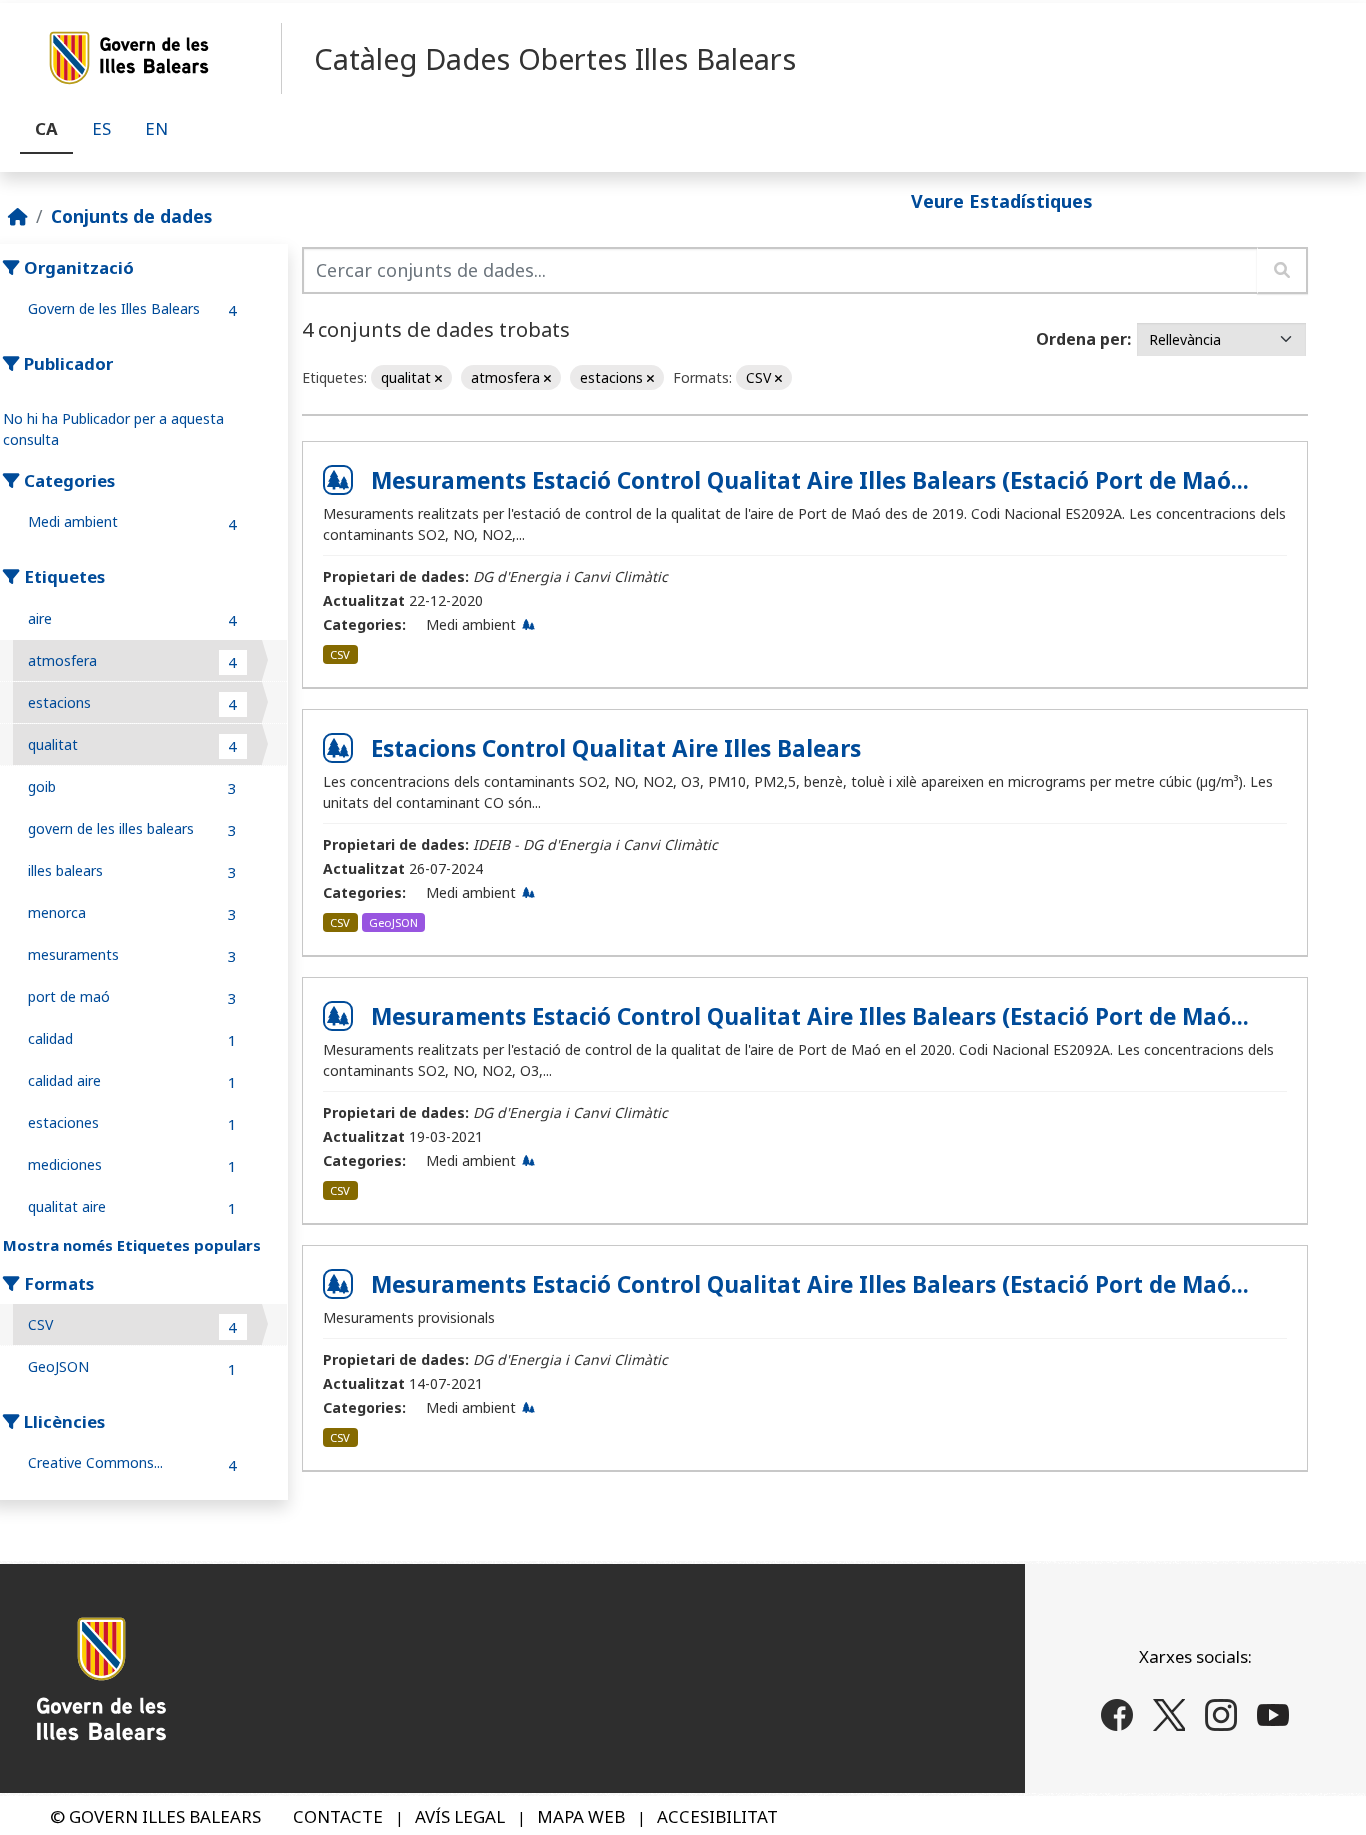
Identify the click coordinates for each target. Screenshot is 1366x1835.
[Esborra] (438, 378)
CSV (340, 654)
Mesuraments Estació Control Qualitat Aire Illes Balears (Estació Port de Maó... (810, 480)
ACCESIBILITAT (717, 1816)
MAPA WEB (581, 1816)
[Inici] (18, 216)
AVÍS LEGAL (460, 1816)
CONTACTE (338, 1816)
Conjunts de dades (131, 216)
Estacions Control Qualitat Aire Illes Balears (616, 748)
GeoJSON (393, 922)
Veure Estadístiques (1002, 200)
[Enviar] (1282, 270)
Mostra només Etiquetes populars (132, 1245)
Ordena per (1081, 339)
